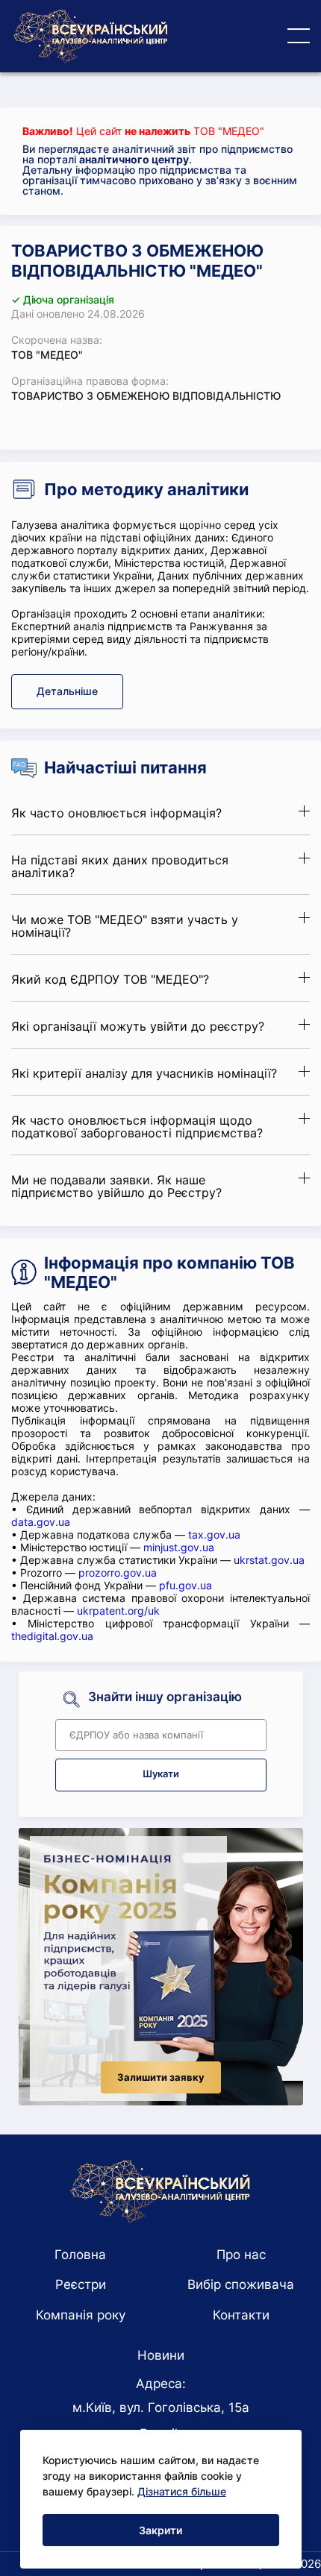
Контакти (241, 2315)
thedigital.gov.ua (52, 1636)
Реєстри (81, 2284)
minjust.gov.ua (179, 1547)
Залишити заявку (161, 2077)
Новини (161, 2355)
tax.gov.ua (214, 1534)
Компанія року (81, 2315)
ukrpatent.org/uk (118, 1611)
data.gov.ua (41, 1522)
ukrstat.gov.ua (269, 1560)
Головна (80, 2255)
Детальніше (67, 691)
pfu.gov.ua (186, 1585)
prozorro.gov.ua (118, 1573)
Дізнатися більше (182, 2491)
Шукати (161, 1774)
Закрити (160, 2530)
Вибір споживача (241, 2284)
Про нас (241, 2255)
